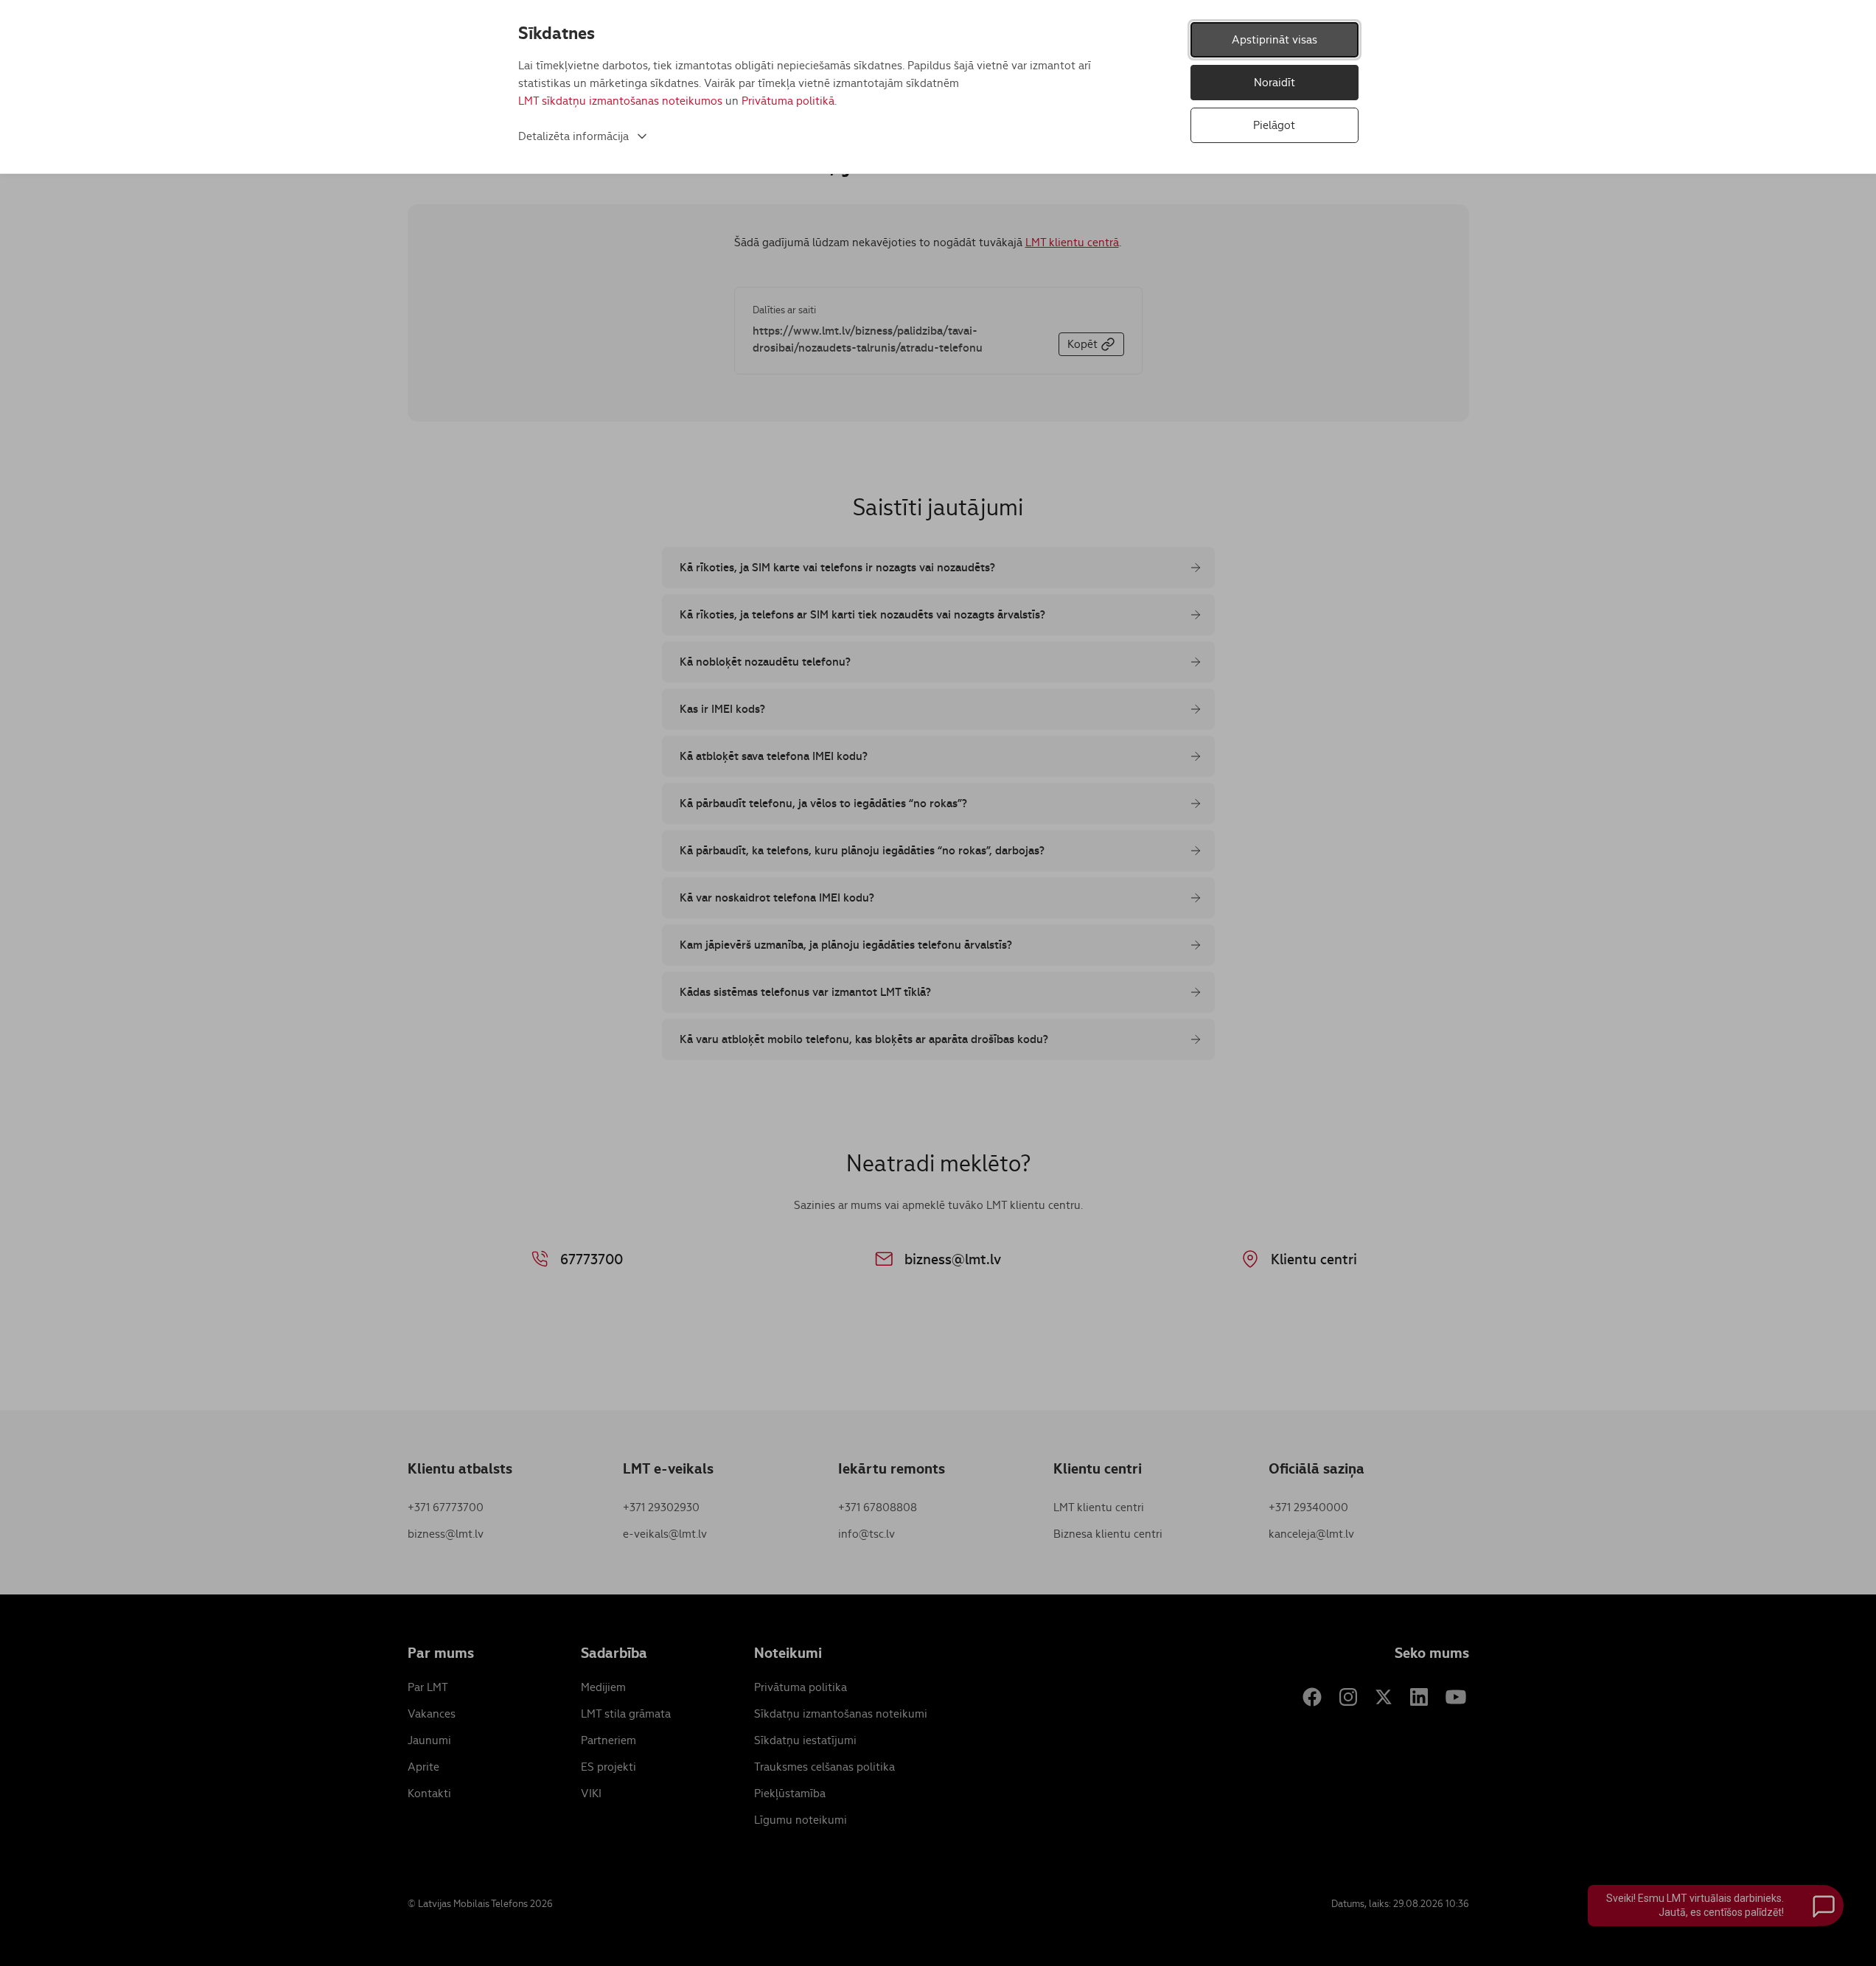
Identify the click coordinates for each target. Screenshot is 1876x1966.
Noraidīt (1275, 82)
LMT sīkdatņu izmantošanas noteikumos (620, 101)
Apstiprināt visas (1275, 39)
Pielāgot (1274, 125)
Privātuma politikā (788, 101)
